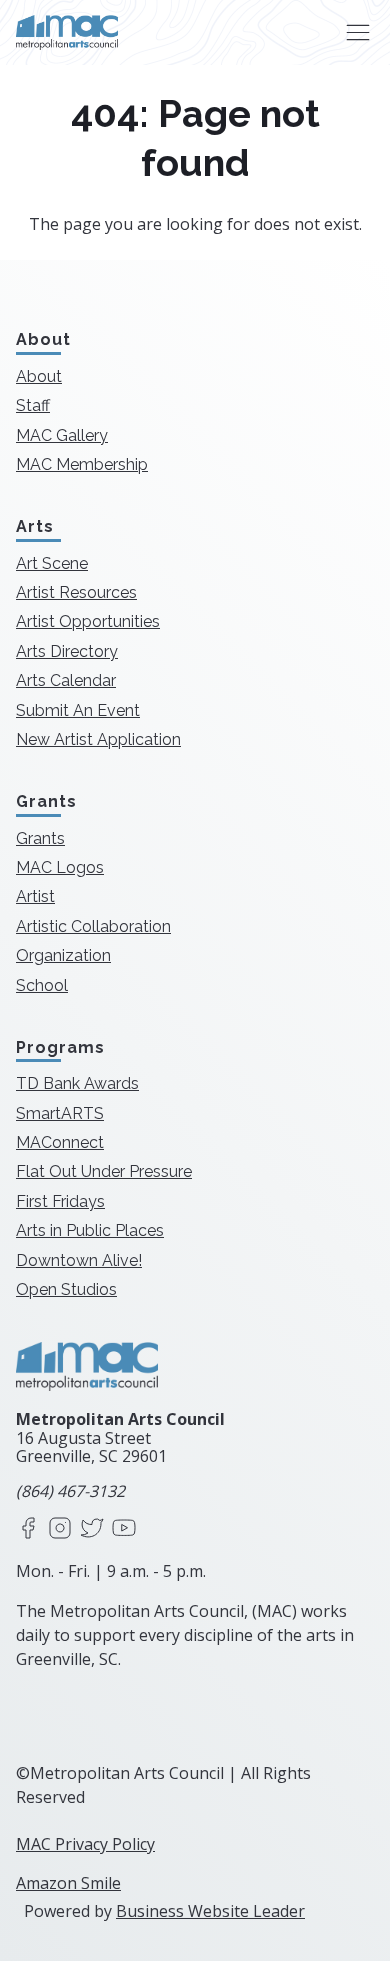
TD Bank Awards (77, 1083)
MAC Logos (60, 867)
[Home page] (67, 32)
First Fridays (60, 1201)
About (39, 376)
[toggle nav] (357, 32)
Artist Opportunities (88, 621)
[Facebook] (28, 1529)
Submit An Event (78, 710)
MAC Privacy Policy (85, 1844)
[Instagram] (60, 1529)
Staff (33, 405)
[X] (92, 1529)
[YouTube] (124, 1529)
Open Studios (66, 1289)
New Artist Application (98, 739)
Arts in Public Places (90, 1230)
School (42, 985)
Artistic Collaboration (93, 926)
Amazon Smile (68, 1883)
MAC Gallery (62, 435)
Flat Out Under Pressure (104, 1171)
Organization (63, 955)
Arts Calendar (66, 680)
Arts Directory (67, 651)
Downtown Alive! (79, 1260)
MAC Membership (82, 464)
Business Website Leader (210, 1911)
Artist (35, 896)
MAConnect (60, 1142)
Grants (40, 838)
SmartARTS (60, 1113)
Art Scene (52, 563)
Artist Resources (76, 592)
